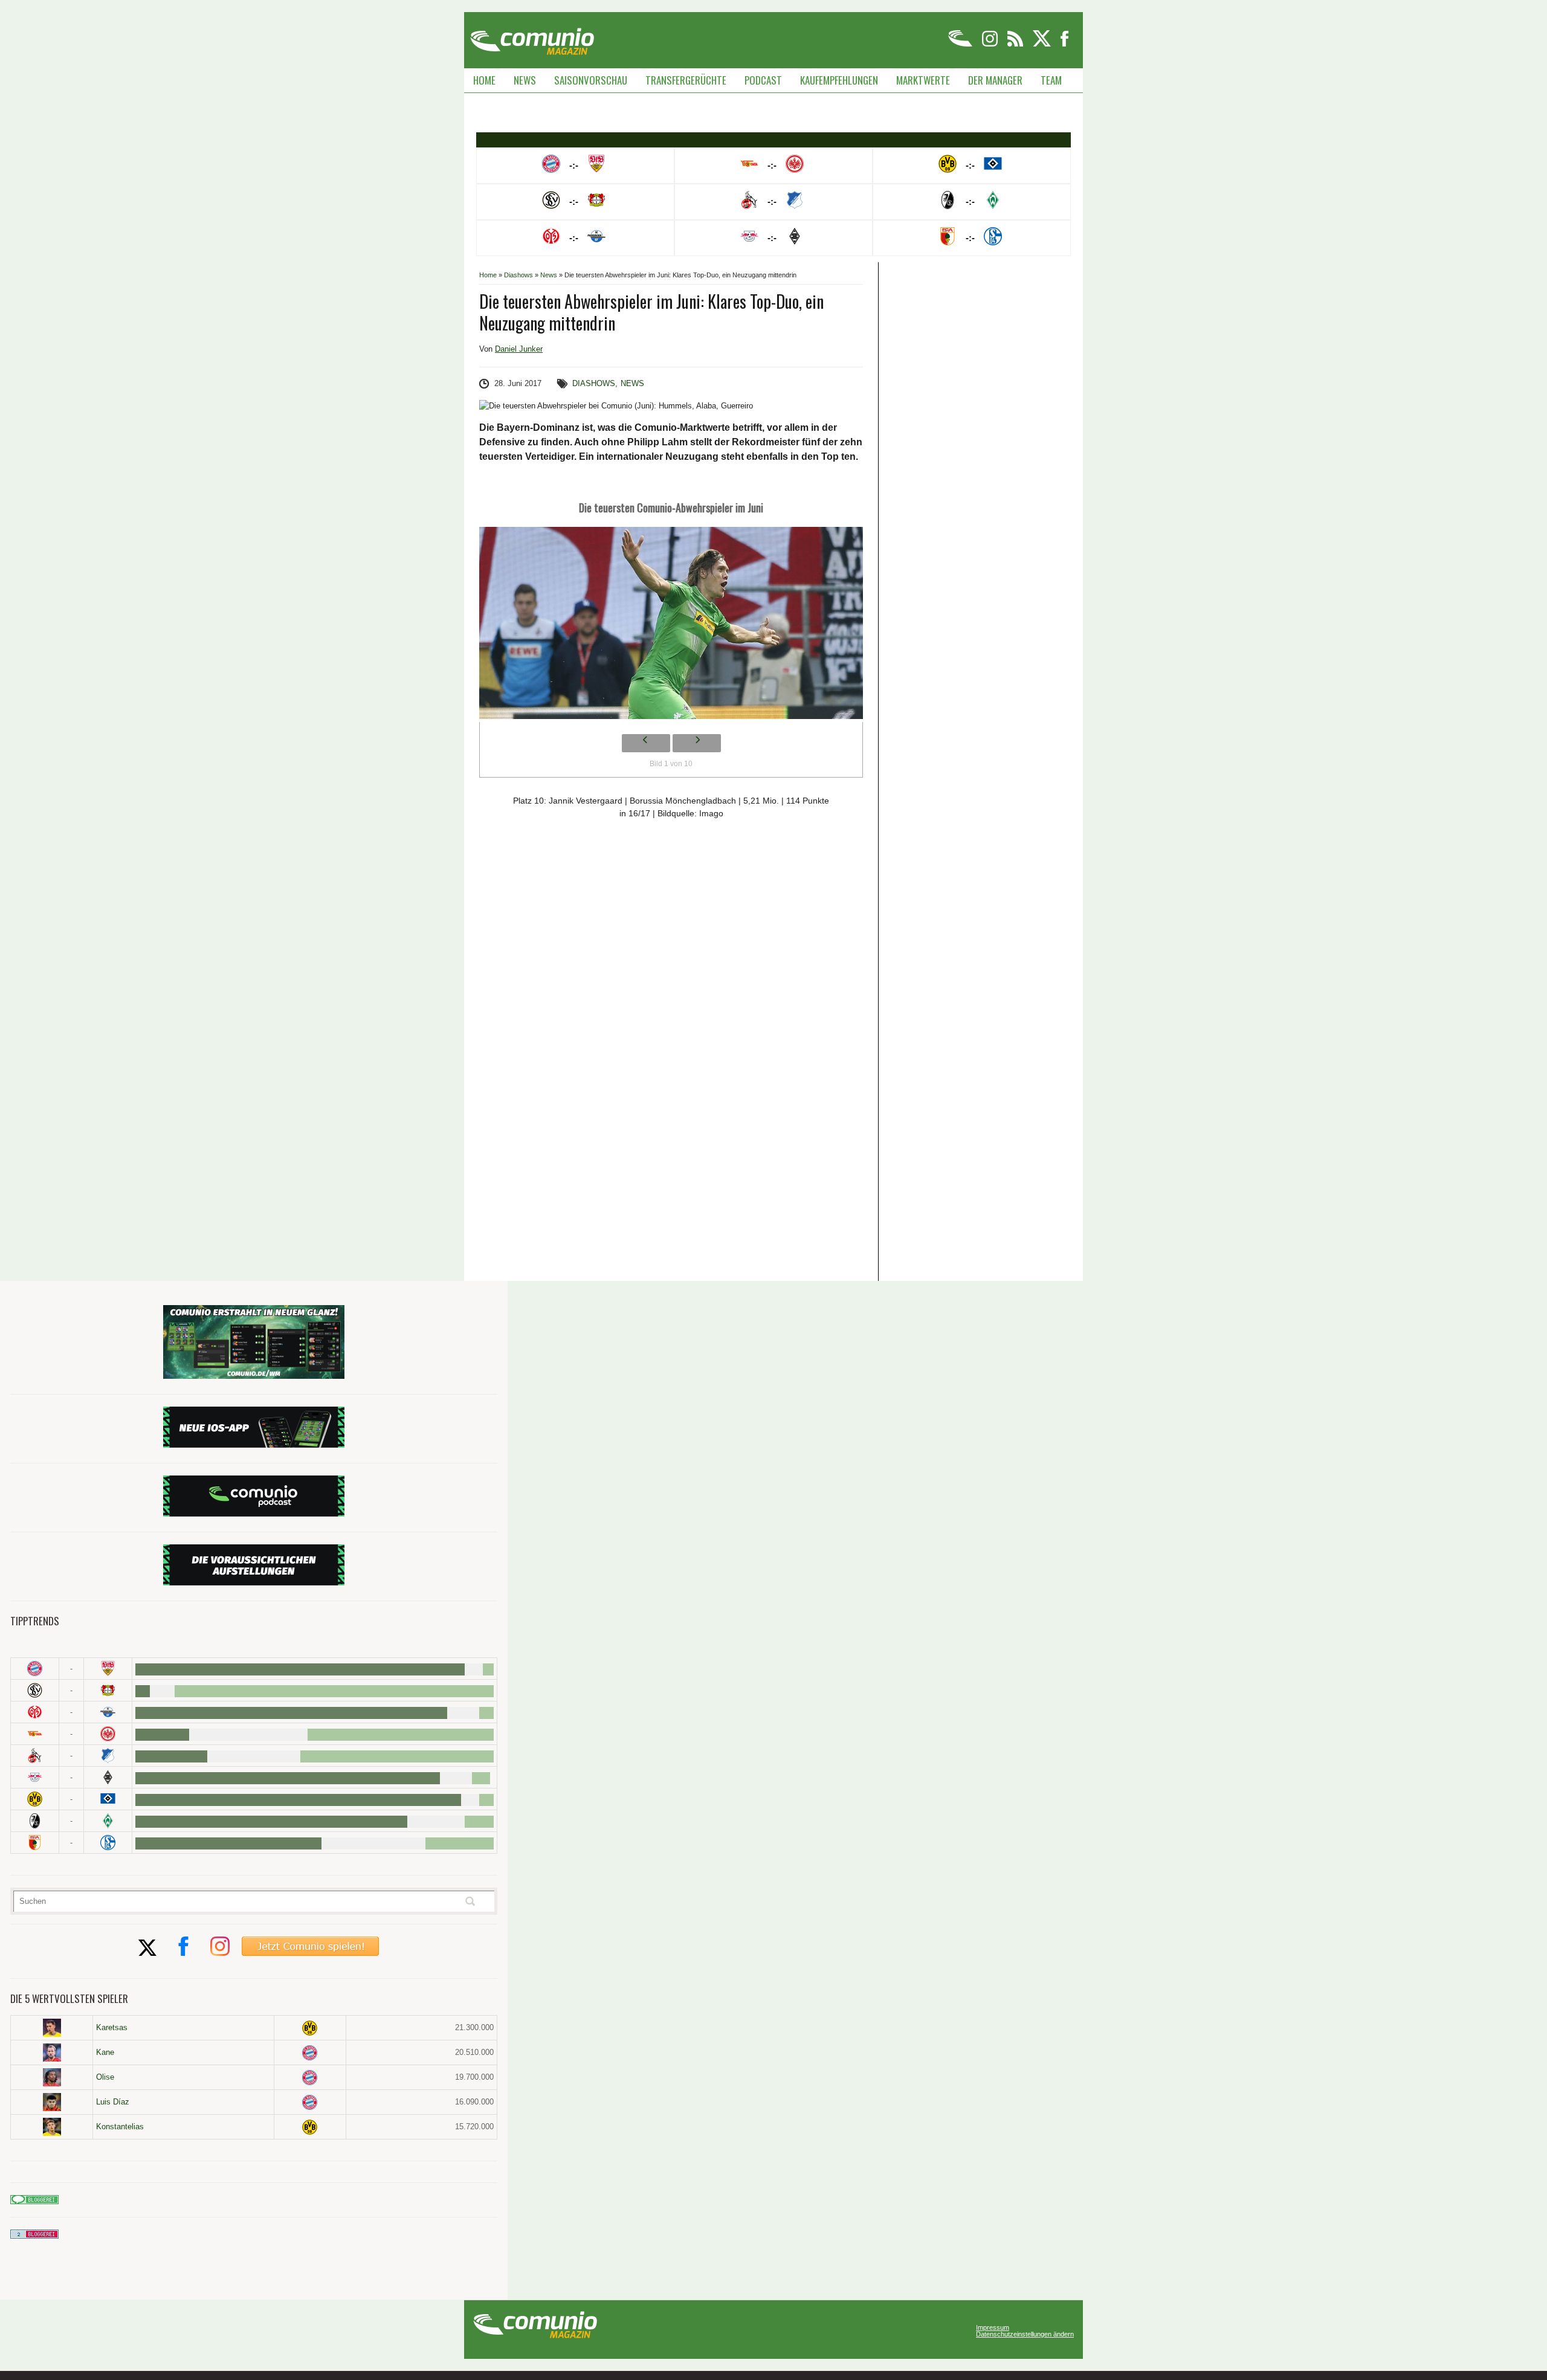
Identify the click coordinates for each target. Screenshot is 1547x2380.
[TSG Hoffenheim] (108, 1756)
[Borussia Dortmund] (35, 1799)
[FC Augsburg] (35, 1843)
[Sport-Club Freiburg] (35, 1821)
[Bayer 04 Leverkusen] (108, 1690)
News (525, 80)
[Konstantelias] (52, 2127)
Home (484, 80)
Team (1051, 80)
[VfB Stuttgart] (108, 1669)
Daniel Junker (519, 349)
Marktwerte (923, 80)
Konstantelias (120, 2127)
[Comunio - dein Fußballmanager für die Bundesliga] (961, 44)
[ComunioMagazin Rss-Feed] (1016, 44)
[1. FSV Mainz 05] (35, 1712)
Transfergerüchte (686, 80)
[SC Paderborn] (108, 1712)
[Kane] (52, 2053)
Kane (105, 2052)
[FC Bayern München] (310, 2053)
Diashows (518, 275)
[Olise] (52, 2077)
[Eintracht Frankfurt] (108, 1734)
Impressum (993, 2328)
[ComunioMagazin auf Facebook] (1065, 44)
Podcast (763, 80)
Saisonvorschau (591, 80)
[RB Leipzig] (35, 1777)
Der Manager (995, 80)
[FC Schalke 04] (108, 1843)
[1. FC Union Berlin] (35, 1734)
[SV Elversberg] (35, 1690)
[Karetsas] (52, 2028)
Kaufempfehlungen (839, 80)
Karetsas (112, 2027)
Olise (105, 2077)
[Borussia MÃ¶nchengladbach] (108, 1777)
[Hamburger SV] (108, 1799)
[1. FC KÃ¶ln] (35, 1756)
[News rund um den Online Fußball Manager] (532, 37)
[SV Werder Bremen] (108, 1821)
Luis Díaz (113, 2102)
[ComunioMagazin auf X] (1043, 44)
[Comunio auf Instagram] (991, 44)
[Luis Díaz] (52, 2102)
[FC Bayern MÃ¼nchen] (35, 1669)
